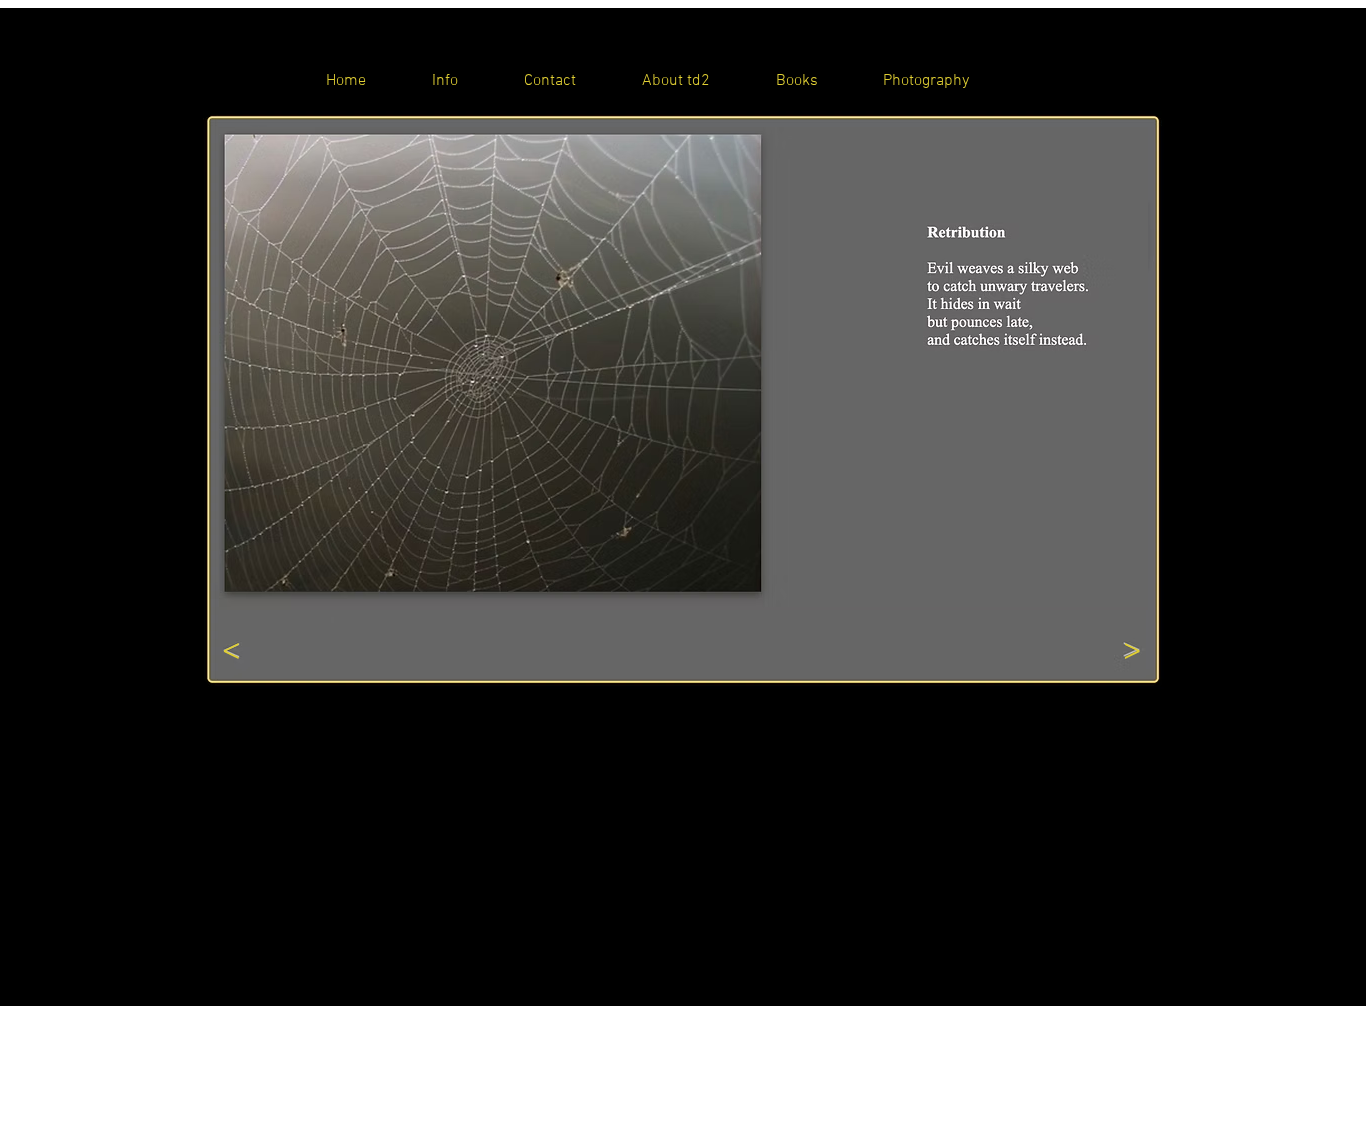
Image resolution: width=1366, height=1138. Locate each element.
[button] (683, 368)
